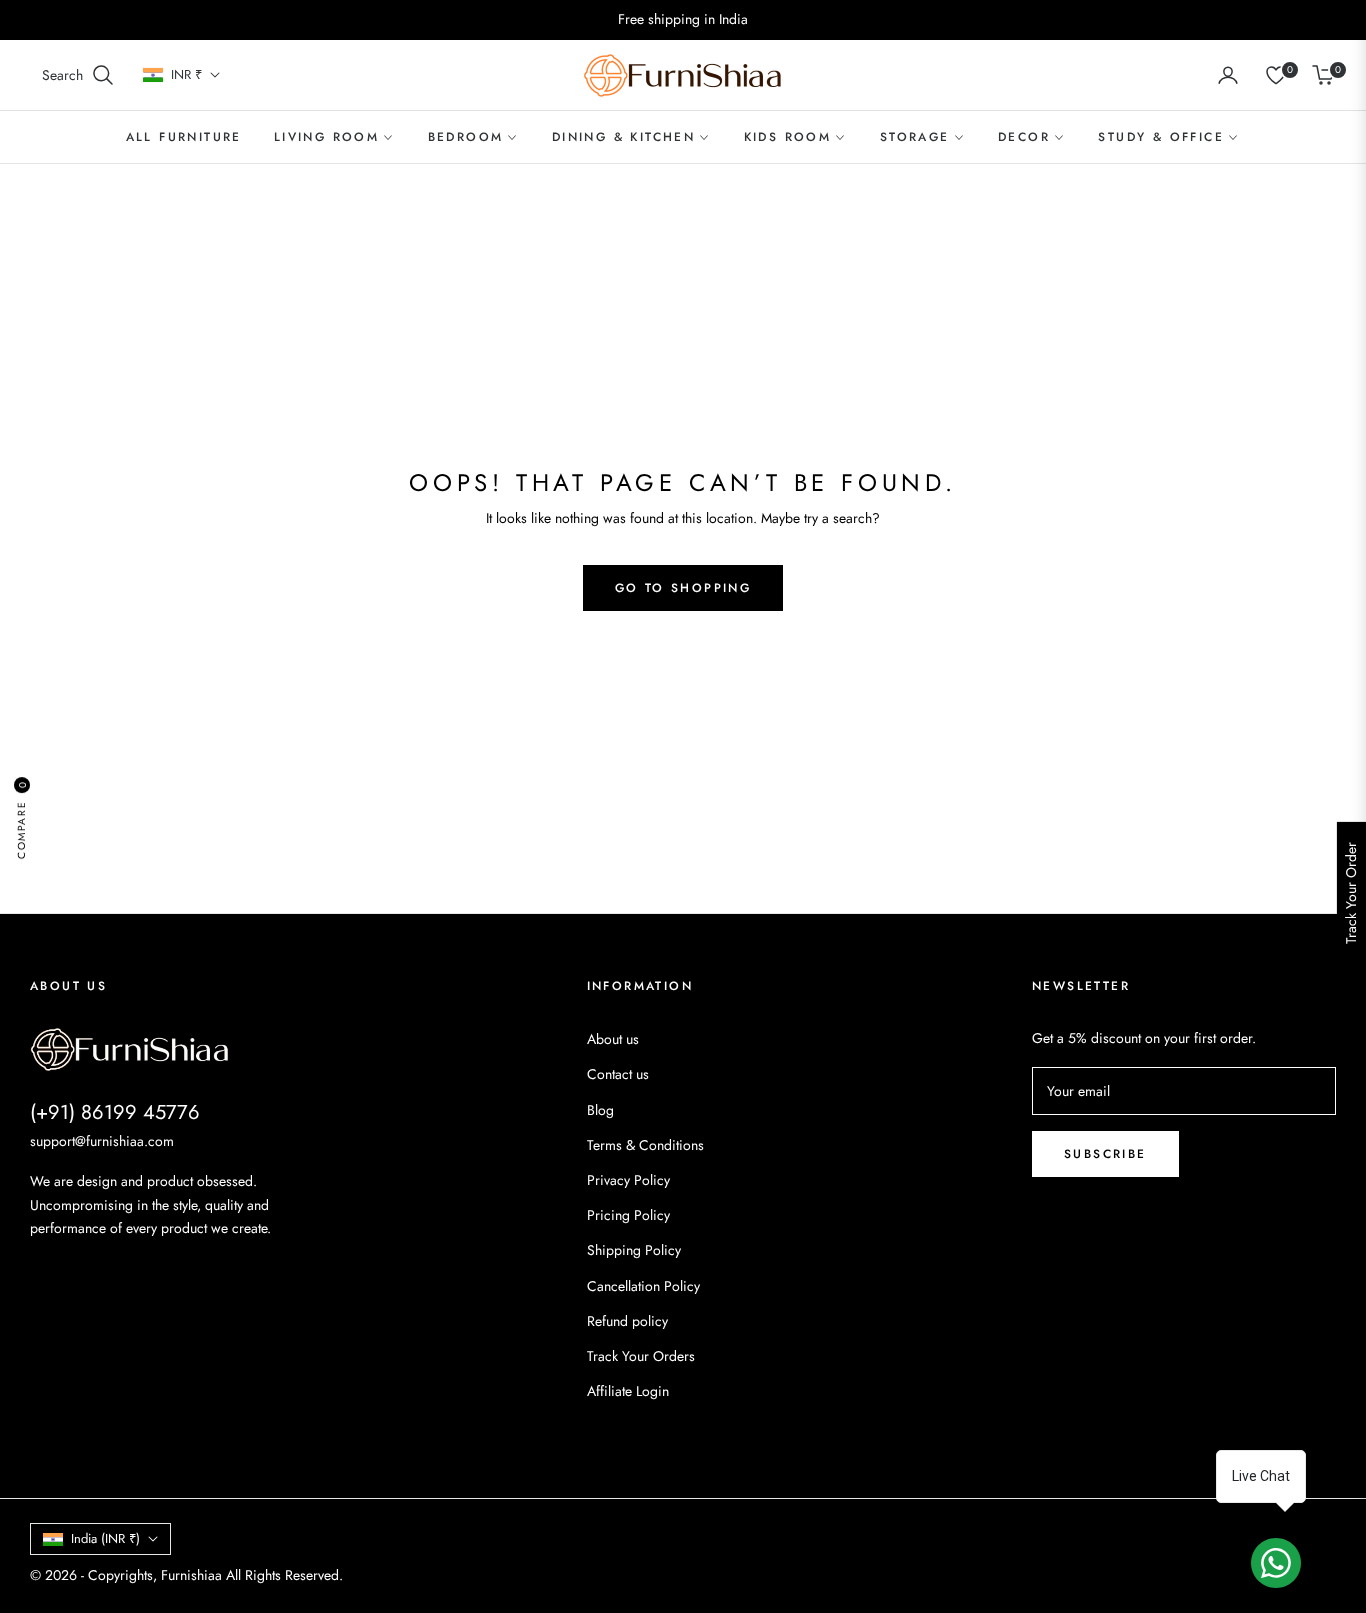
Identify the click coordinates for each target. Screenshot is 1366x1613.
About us (613, 1039)
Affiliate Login (628, 1391)
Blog (600, 1110)
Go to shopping (683, 588)
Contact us (618, 1074)
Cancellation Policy (643, 1286)
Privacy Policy (628, 1180)
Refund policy (627, 1321)
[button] (78, 75)
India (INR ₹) (105, 1538)
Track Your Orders (641, 1356)
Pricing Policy (628, 1215)
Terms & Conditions (645, 1145)
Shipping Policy (634, 1250)
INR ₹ (186, 75)
